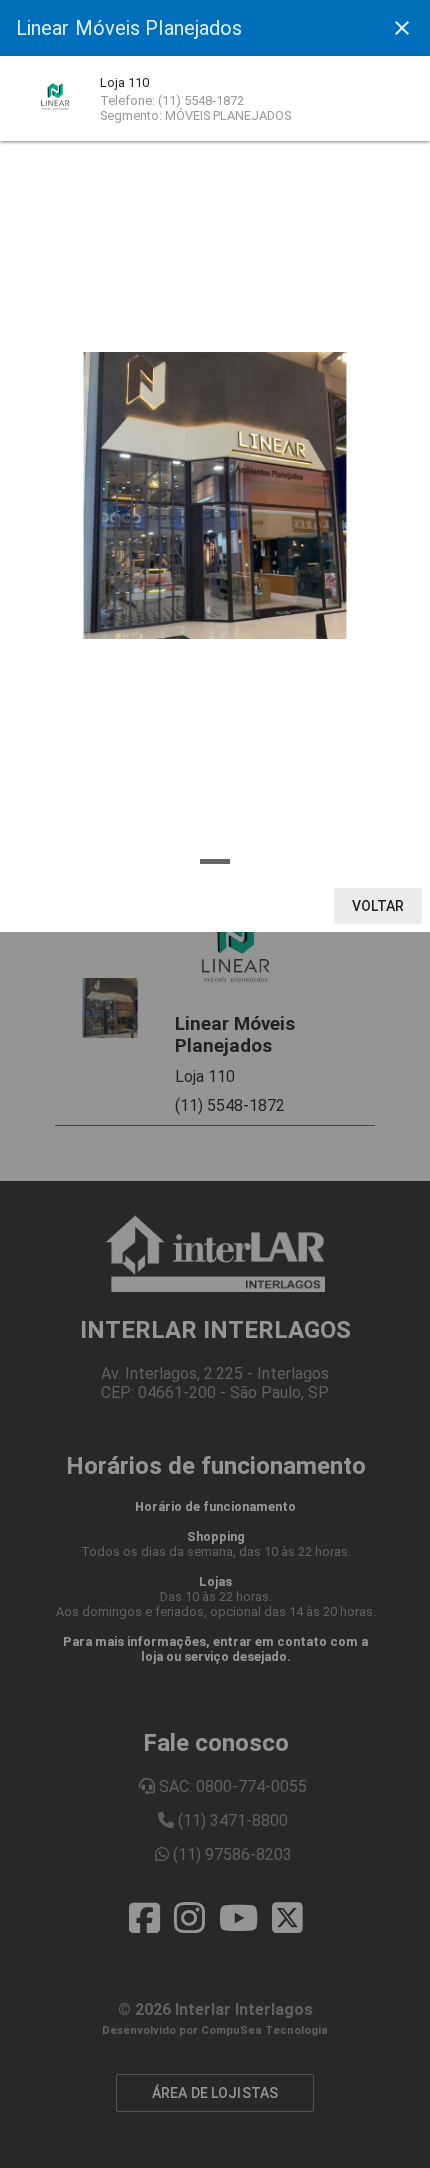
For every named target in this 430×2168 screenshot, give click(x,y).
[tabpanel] (215, 495)
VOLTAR (378, 906)
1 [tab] (215, 861)
